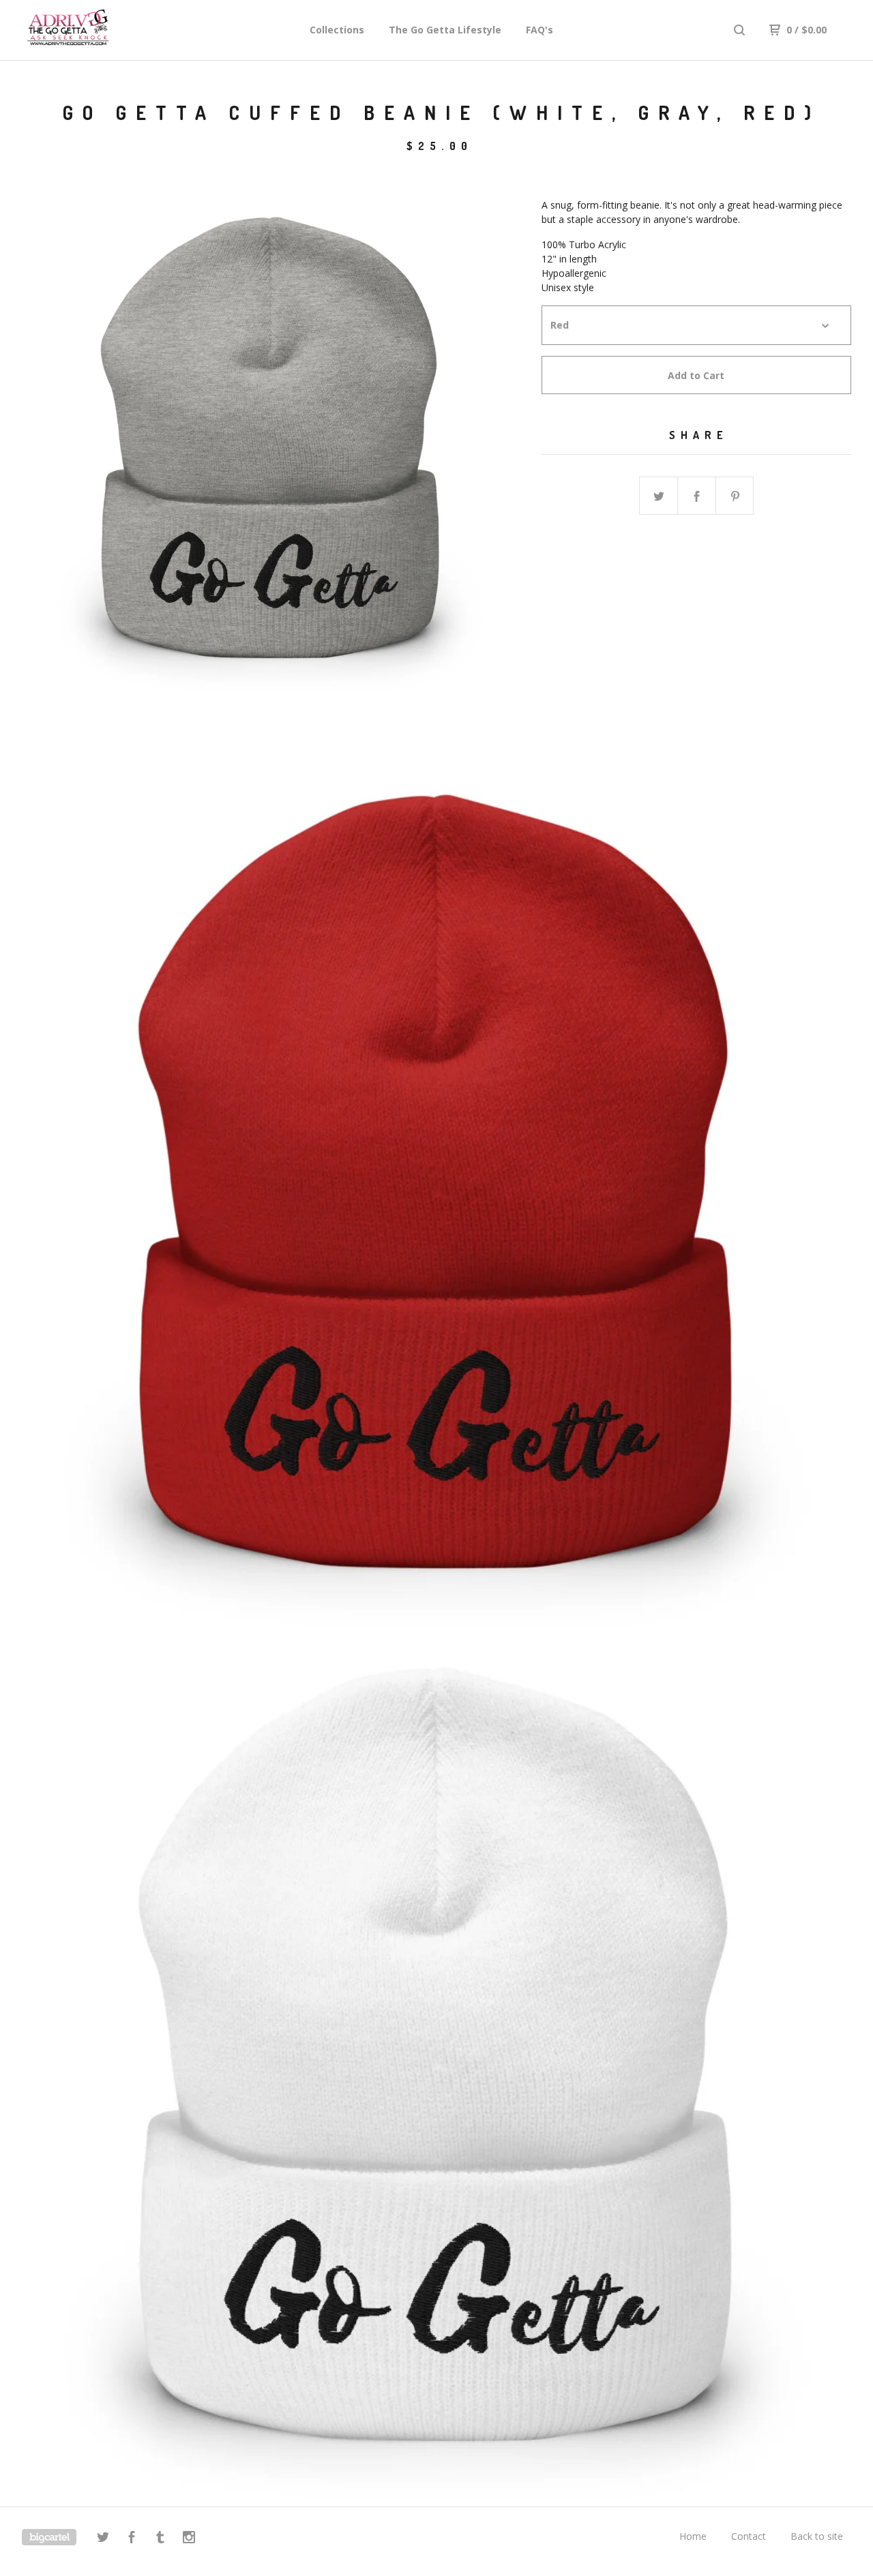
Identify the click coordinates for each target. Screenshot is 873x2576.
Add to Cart (696, 375)
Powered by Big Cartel (49, 2537)
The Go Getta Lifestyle (445, 30)
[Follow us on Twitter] (103, 2539)
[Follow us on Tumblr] (160, 2539)
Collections (337, 30)
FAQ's (539, 30)
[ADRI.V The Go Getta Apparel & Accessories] (93, 30)
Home (693, 2536)
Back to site (817, 2536)
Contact (749, 2536)
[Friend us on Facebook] (132, 2539)
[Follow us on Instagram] (189, 2539)
